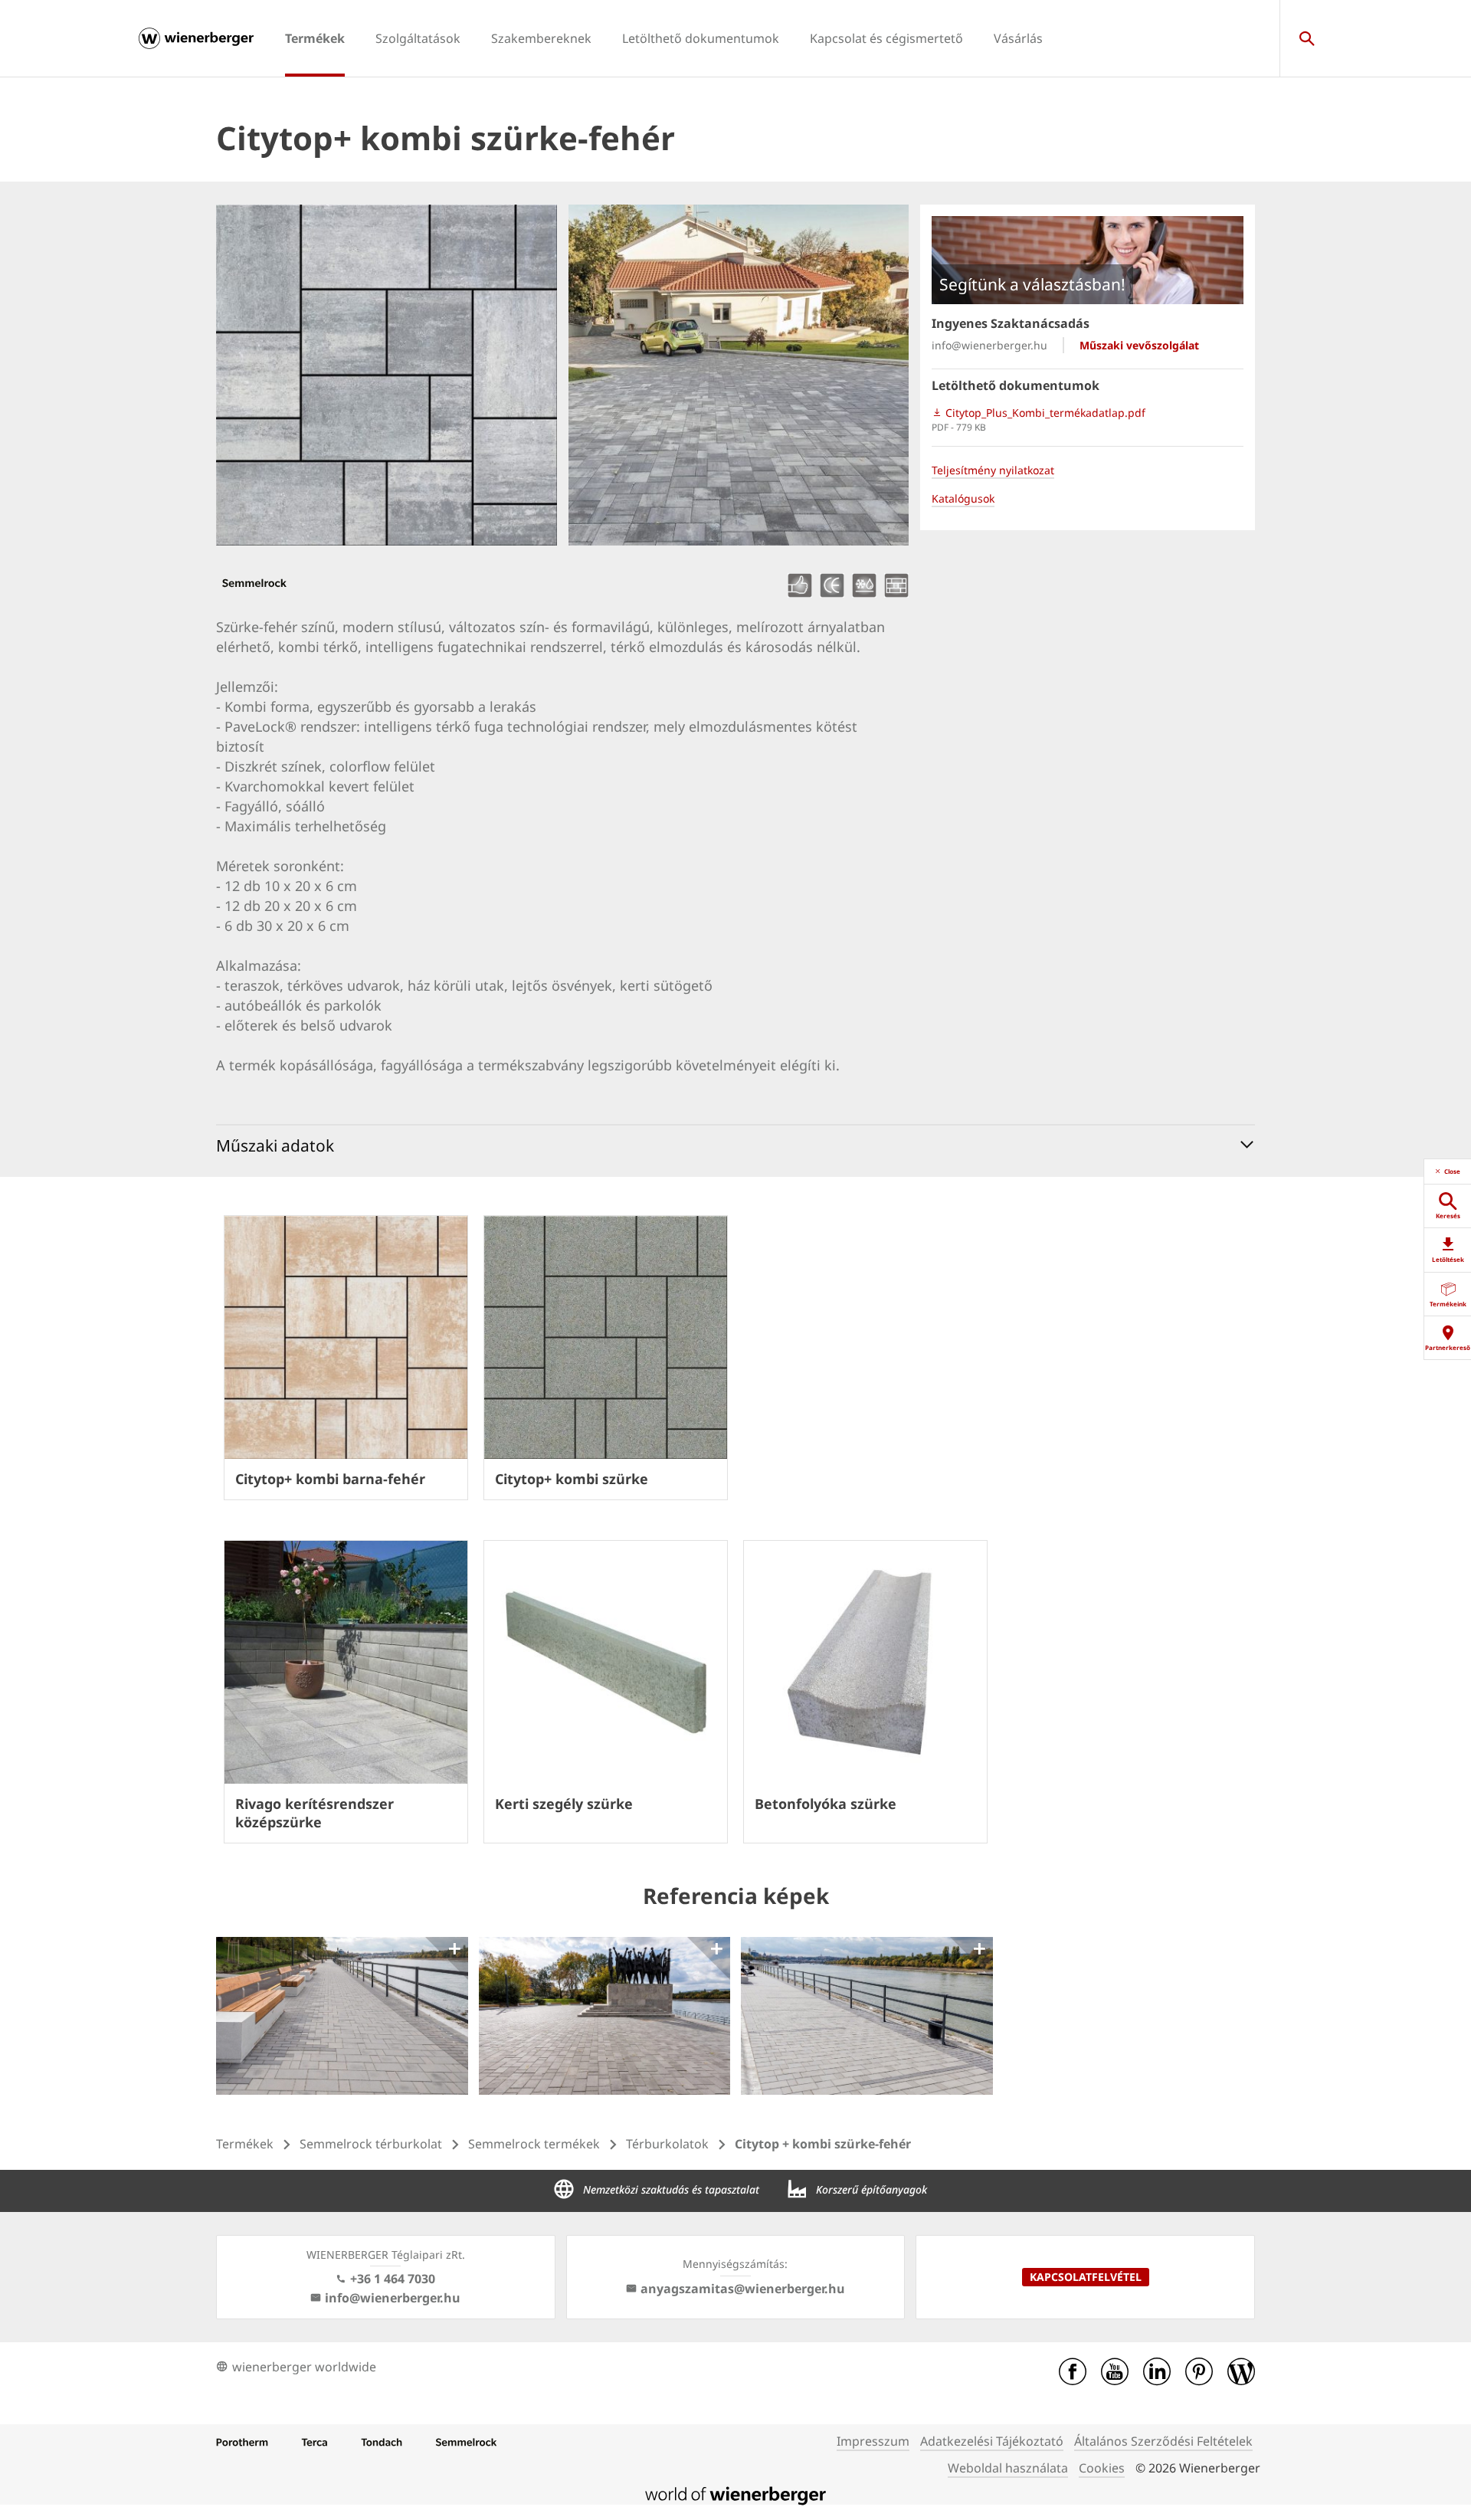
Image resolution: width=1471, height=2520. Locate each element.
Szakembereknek (541, 38)
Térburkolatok (667, 2144)
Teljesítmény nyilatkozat (993, 470)
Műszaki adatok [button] (275, 1145)
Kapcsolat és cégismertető (886, 38)
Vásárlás (1018, 38)
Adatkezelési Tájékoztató (992, 2441)
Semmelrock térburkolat (371, 2144)
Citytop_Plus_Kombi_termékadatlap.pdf (1044, 413)
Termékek (315, 38)
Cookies (1102, 2468)
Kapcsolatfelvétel (1086, 2277)
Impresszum (873, 2441)
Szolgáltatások (418, 38)
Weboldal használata (1008, 2468)
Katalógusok (963, 498)
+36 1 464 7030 (393, 2279)
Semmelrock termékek (534, 2144)
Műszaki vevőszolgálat (1139, 345)
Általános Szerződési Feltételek (1163, 2441)
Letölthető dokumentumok (701, 38)
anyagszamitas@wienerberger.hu (743, 2289)
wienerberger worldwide (304, 2367)
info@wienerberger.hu (989, 345)
